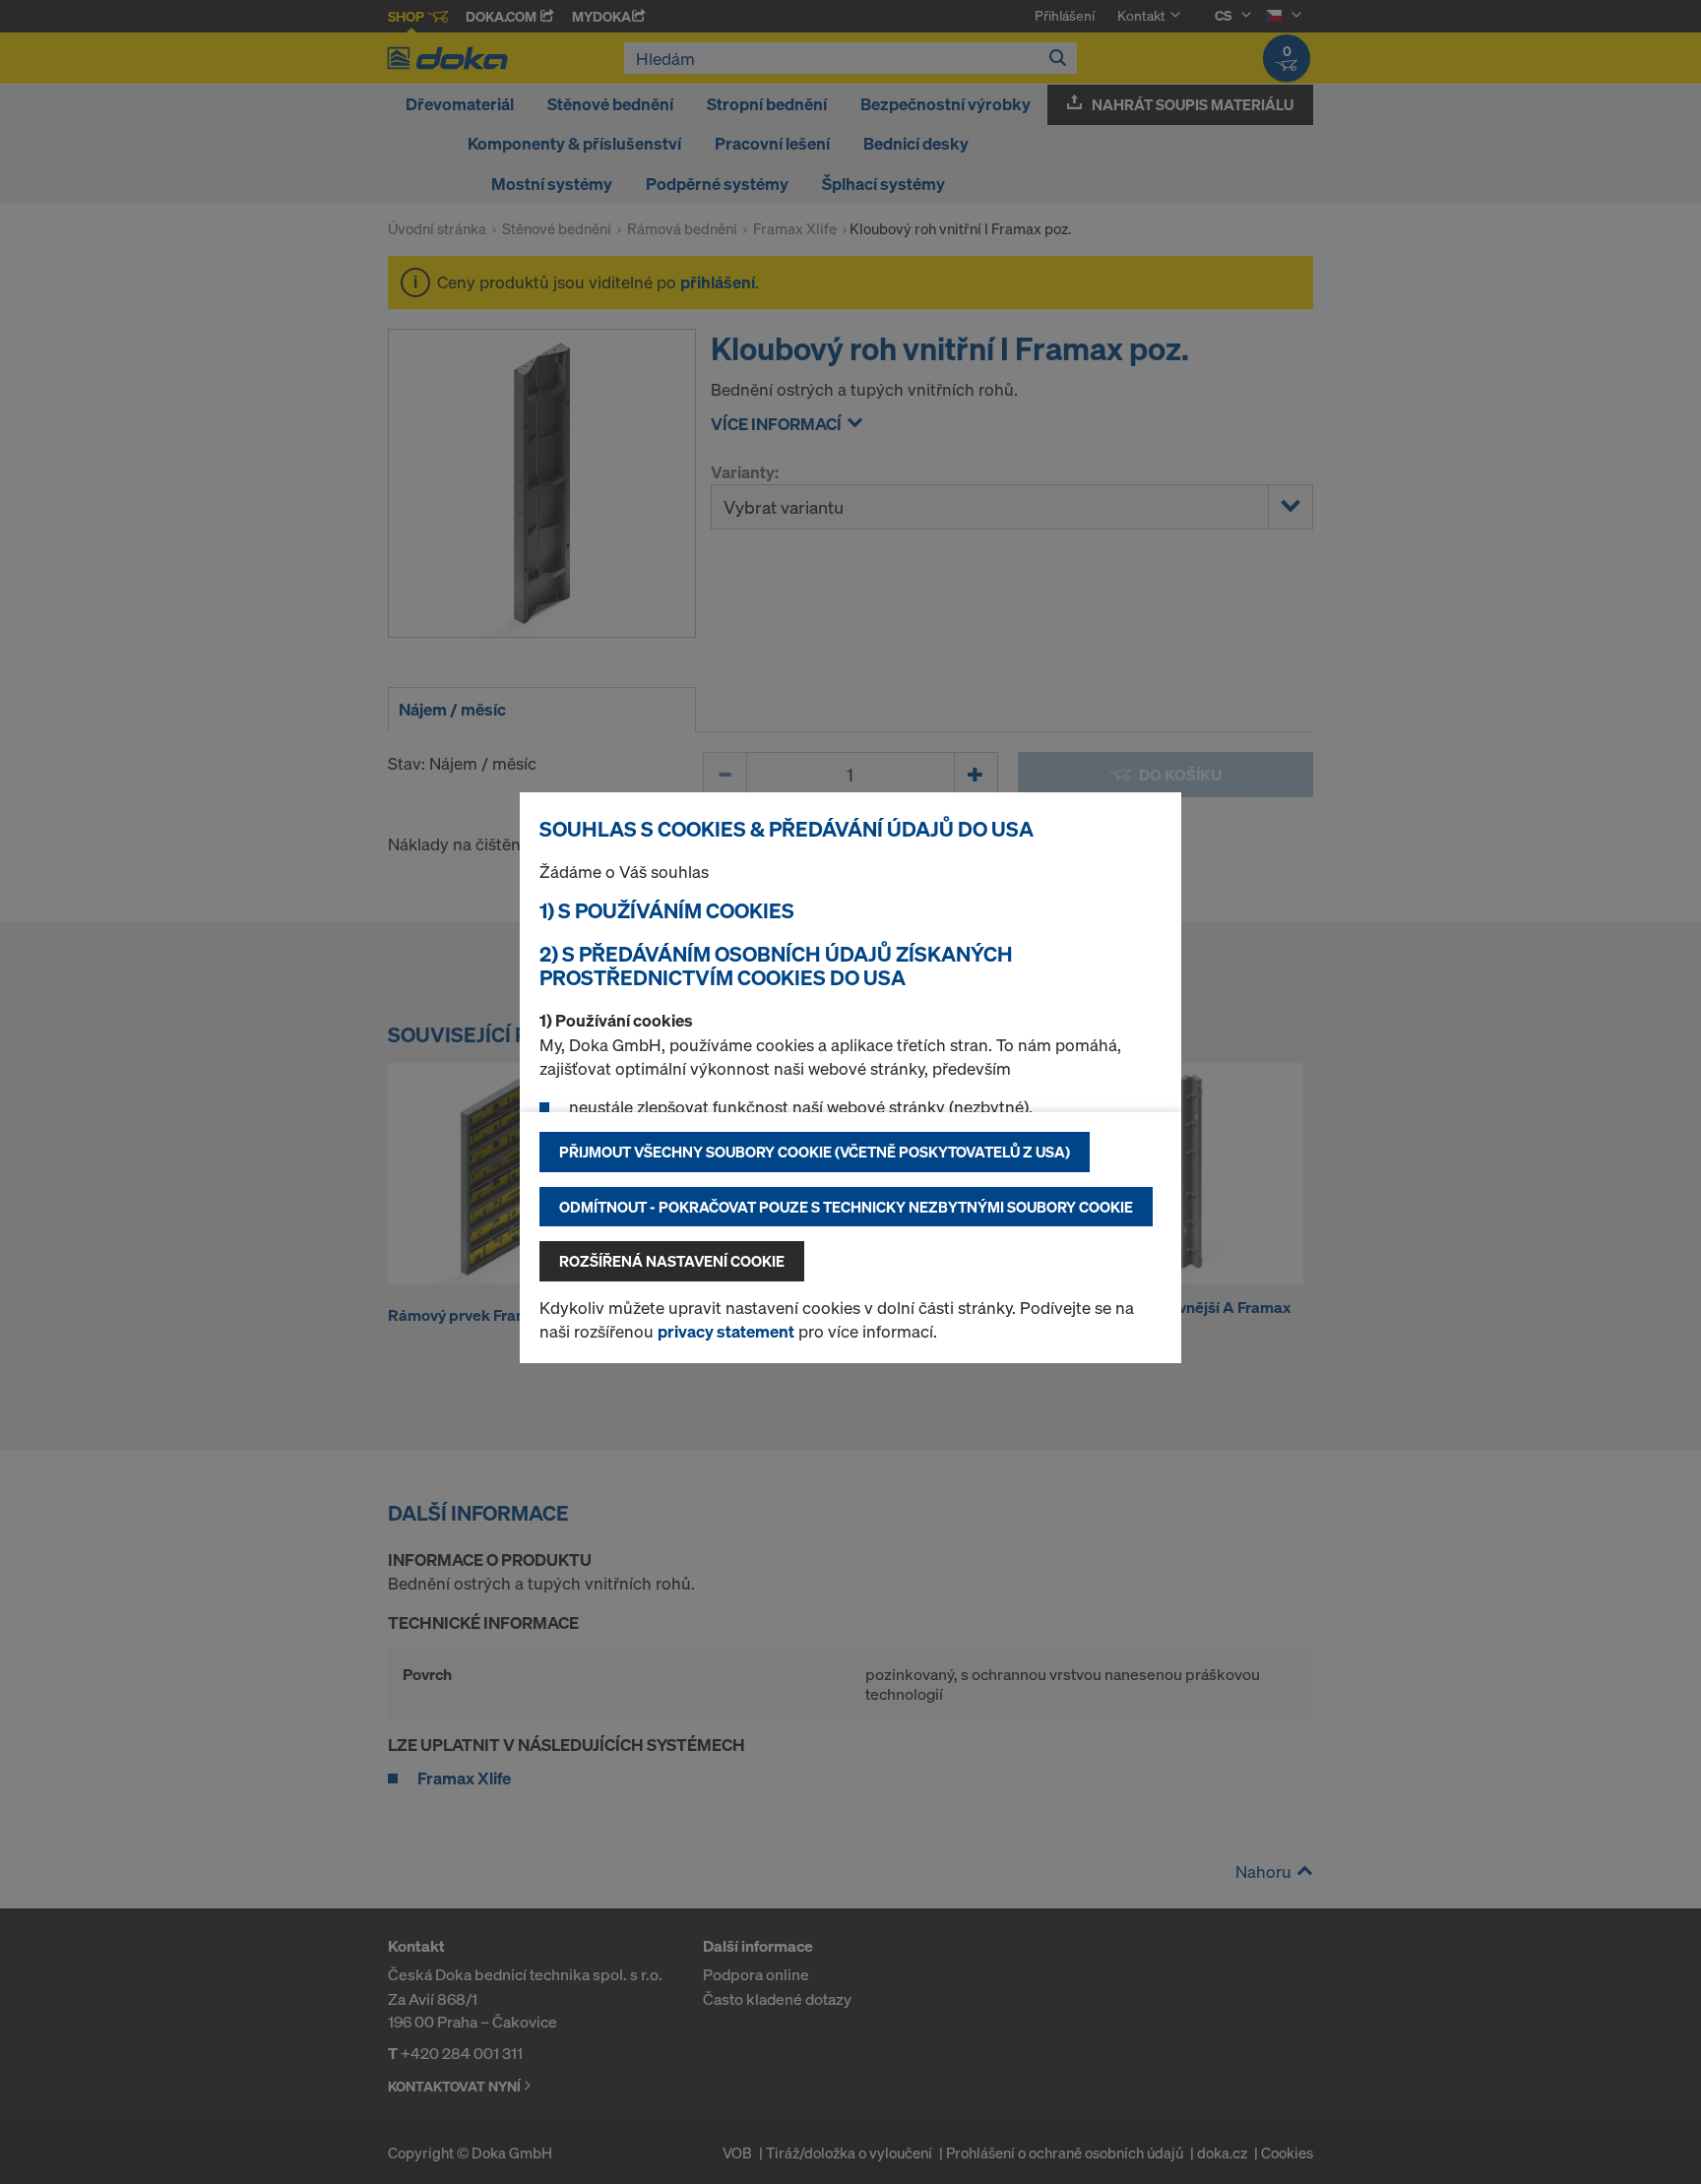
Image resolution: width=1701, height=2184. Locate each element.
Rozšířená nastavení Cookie (672, 1261)
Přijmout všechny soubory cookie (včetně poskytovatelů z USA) (815, 1152)
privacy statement (726, 1331)
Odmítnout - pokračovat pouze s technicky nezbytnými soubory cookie (846, 1207)
